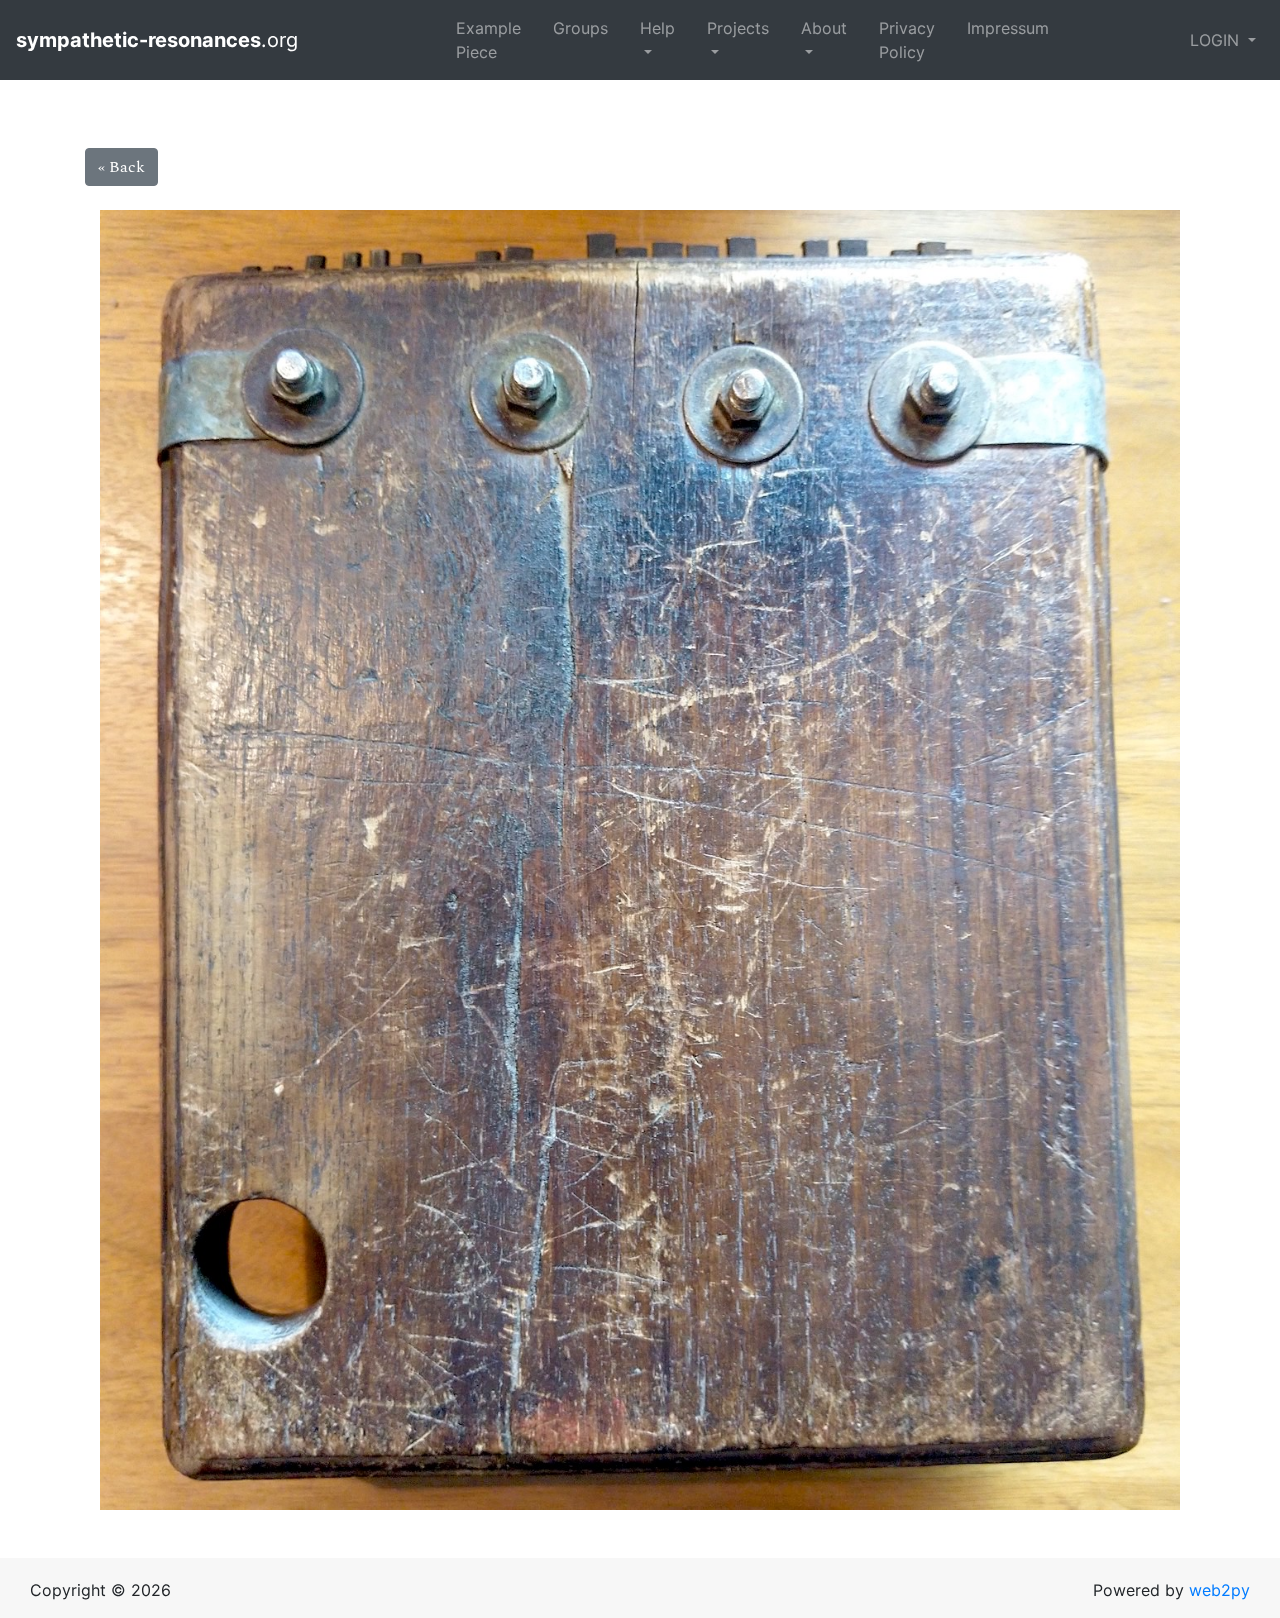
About (824, 28)
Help (657, 28)
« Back (121, 167)
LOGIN (1217, 40)
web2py (1219, 1590)
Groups (580, 28)
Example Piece (488, 40)
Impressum (1008, 28)
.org (160, 40)
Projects (738, 28)
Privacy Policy (907, 40)
